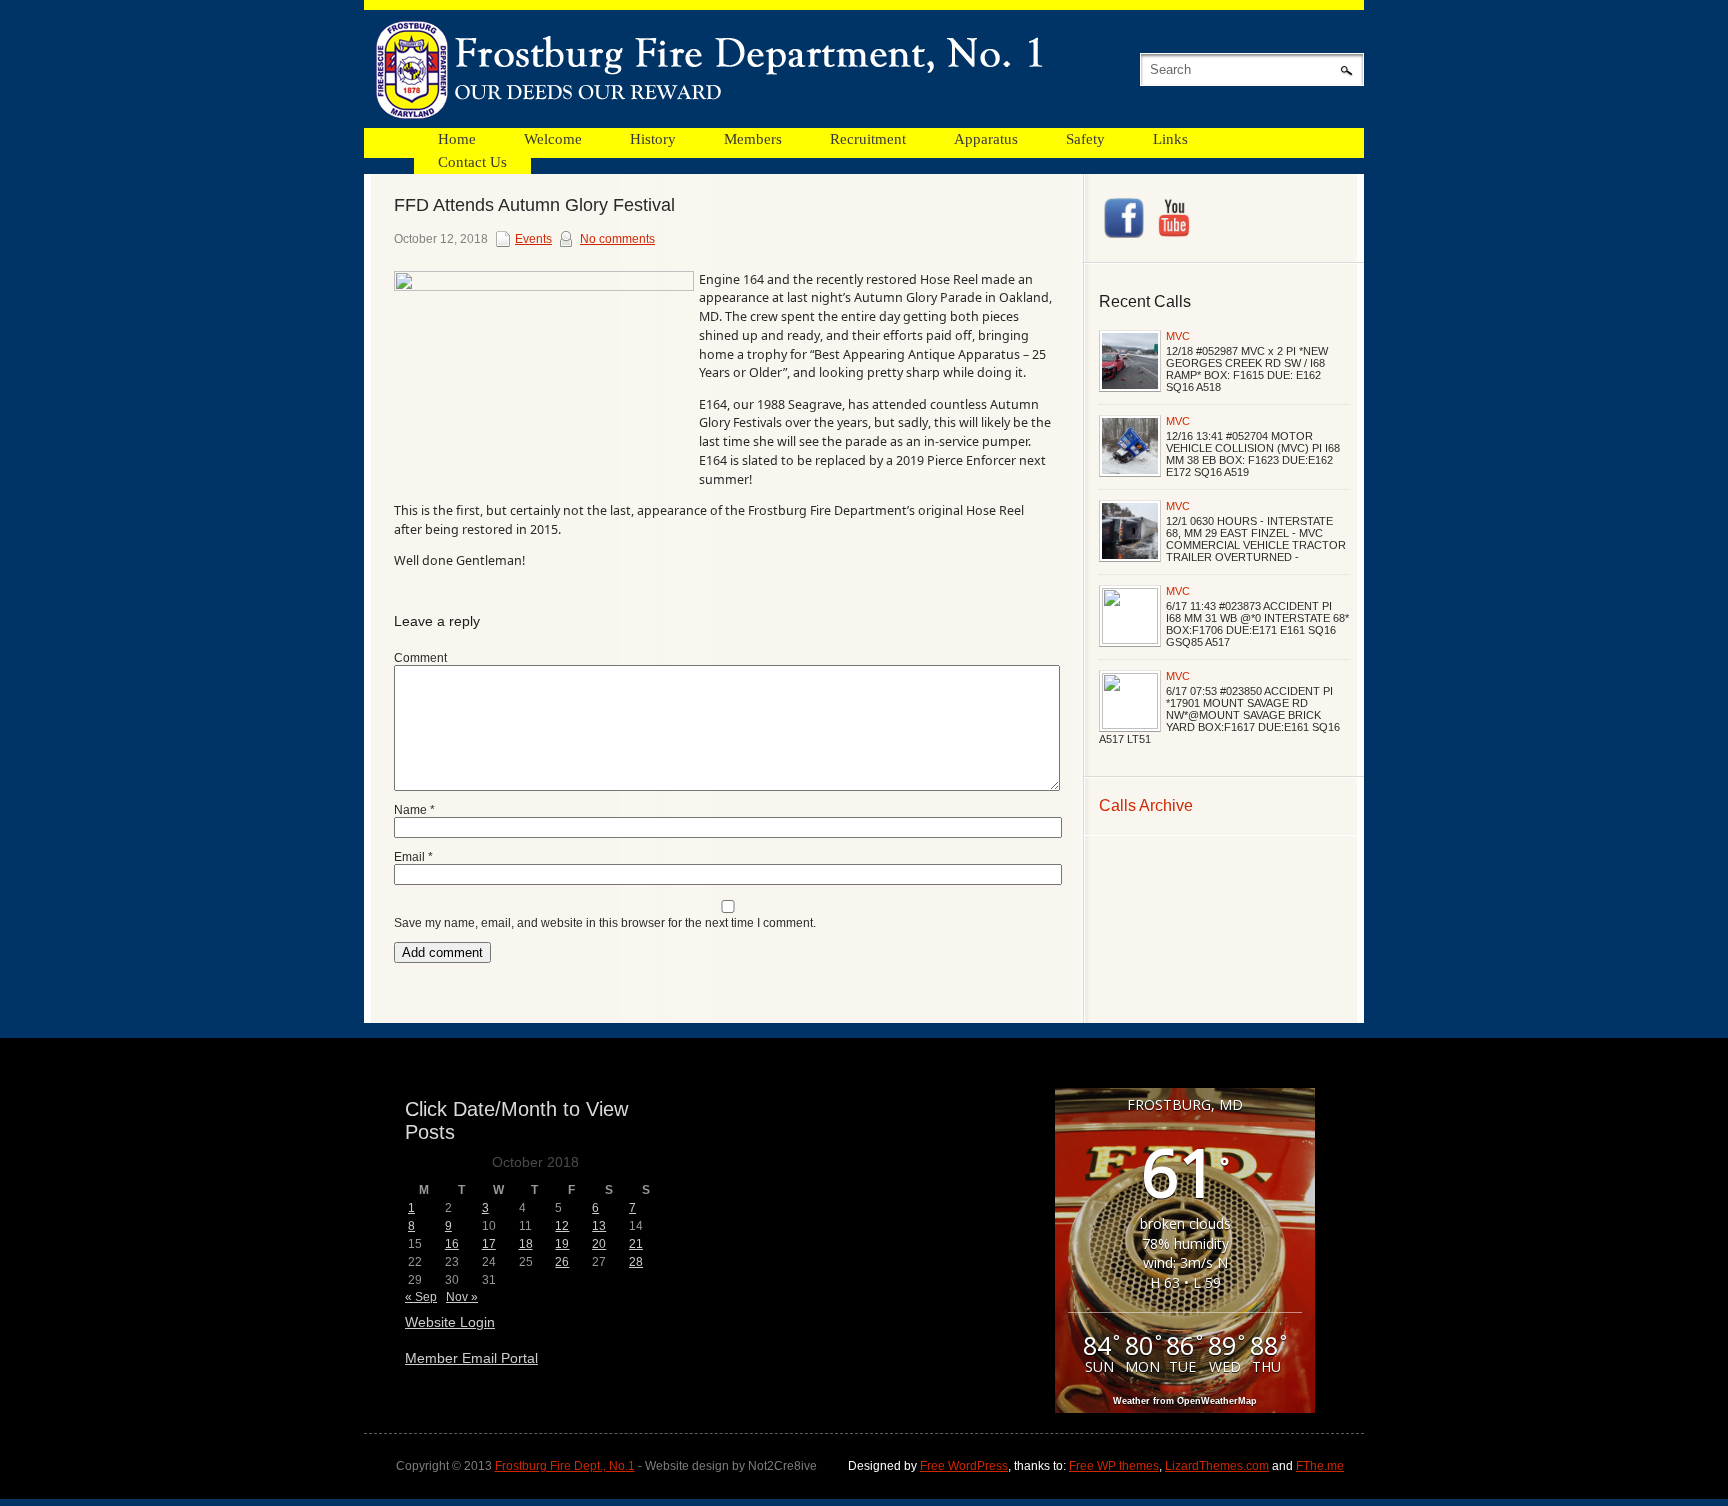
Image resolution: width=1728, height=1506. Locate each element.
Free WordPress (964, 1466)
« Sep (421, 1297)
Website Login (450, 1322)
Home (457, 139)
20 (599, 1244)
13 (599, 1226)
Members (753, 139)
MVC (1178, 336)
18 (526, 1244)
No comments (617, 239)
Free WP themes (1114, 1466)
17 (489, 1244)
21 (636, 1244)
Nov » (462, 1297)
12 (562, 1226)
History (653, 139)
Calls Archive (1146, 805)
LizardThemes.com (1217, 1466)
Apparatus (986, 139)
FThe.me (1320, 1466)
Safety (1085, 139)
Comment (420, 658)
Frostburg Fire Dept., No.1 (565, 1466)
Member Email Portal (471, 1358)
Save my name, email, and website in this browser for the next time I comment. (605, 923)
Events (533, 239)
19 (562, 1244)
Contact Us (472, 162)
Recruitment (868, 139)
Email (413, 857)
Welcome (553, 139)
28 (636, 1262)
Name (414, 810)
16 (452, 1244)
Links (1170, 139)
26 (562, 1262)
